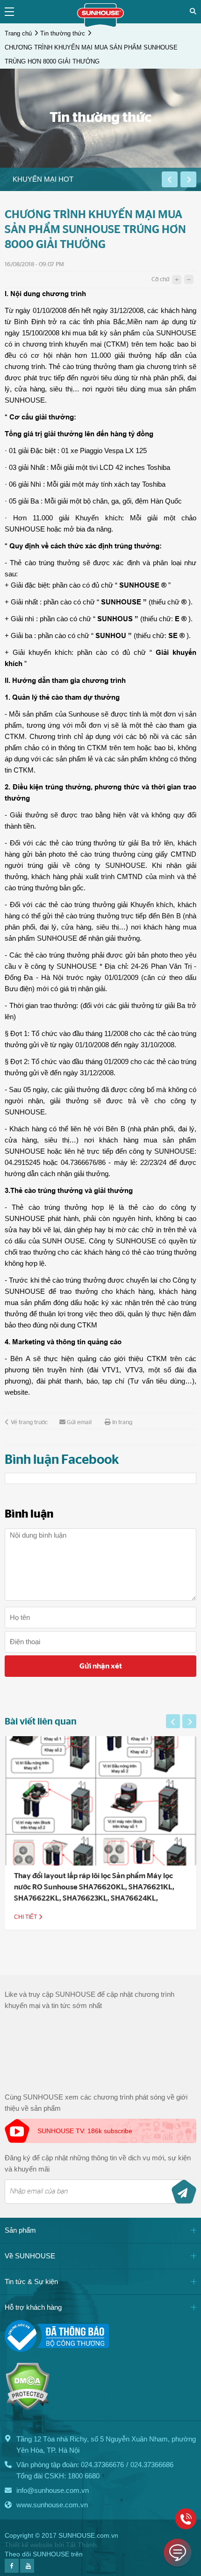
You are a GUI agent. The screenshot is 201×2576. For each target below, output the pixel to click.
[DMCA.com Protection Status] (27, 2408)
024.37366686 (152, 2465)
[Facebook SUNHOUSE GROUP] (12, 2570)
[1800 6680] (186, 2519)
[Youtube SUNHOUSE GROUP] (27, 2570)
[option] (81, 179)
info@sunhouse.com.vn (53, 2490)
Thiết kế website (29, 2545)
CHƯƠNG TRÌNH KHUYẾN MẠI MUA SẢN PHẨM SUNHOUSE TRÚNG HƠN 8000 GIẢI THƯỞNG (91, 54)
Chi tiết (26, 1917)
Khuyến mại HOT (43, 179)
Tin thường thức (63, 33)
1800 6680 (84, 2476)
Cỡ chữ (160, 280)
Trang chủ (18, 33)
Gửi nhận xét (101, 1666)
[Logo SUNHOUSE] (100, 25)
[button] (170, 179)
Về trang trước (29, 1423)
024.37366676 (102, 2465)
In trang (122, 1423)
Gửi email (79, 1423)
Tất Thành (81, 2545)
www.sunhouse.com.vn (52, 2505)
